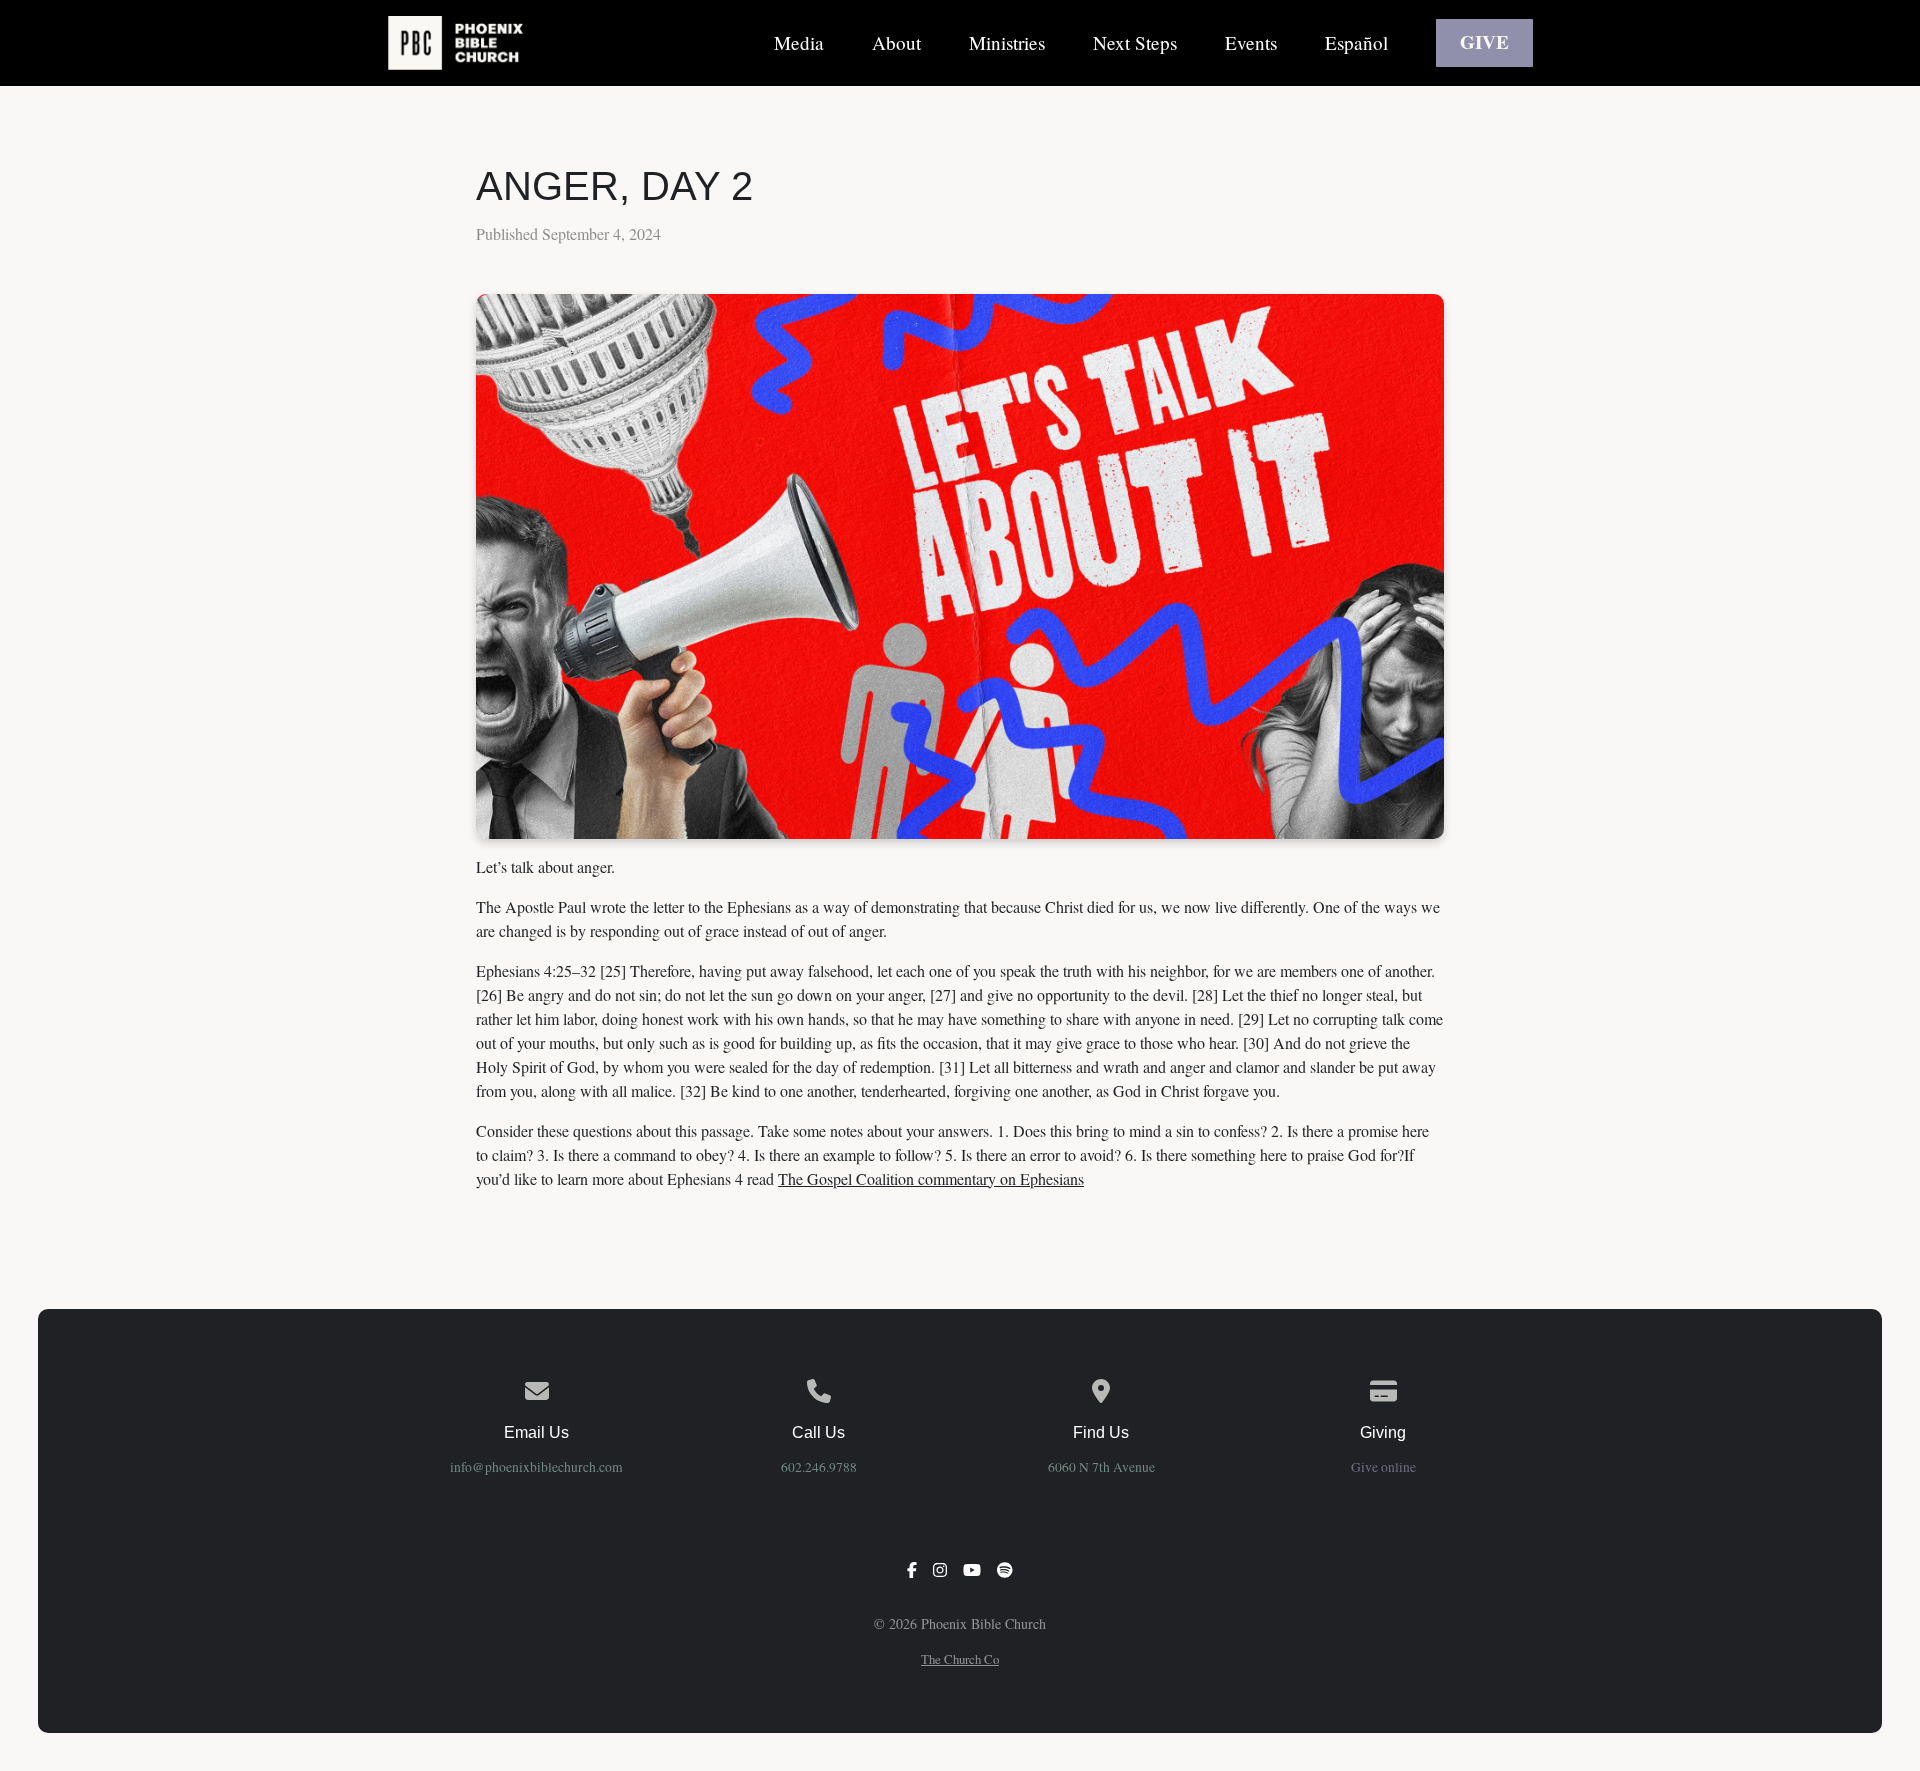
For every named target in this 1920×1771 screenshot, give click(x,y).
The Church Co (960, 1659)
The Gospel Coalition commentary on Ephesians (931, 1178)
